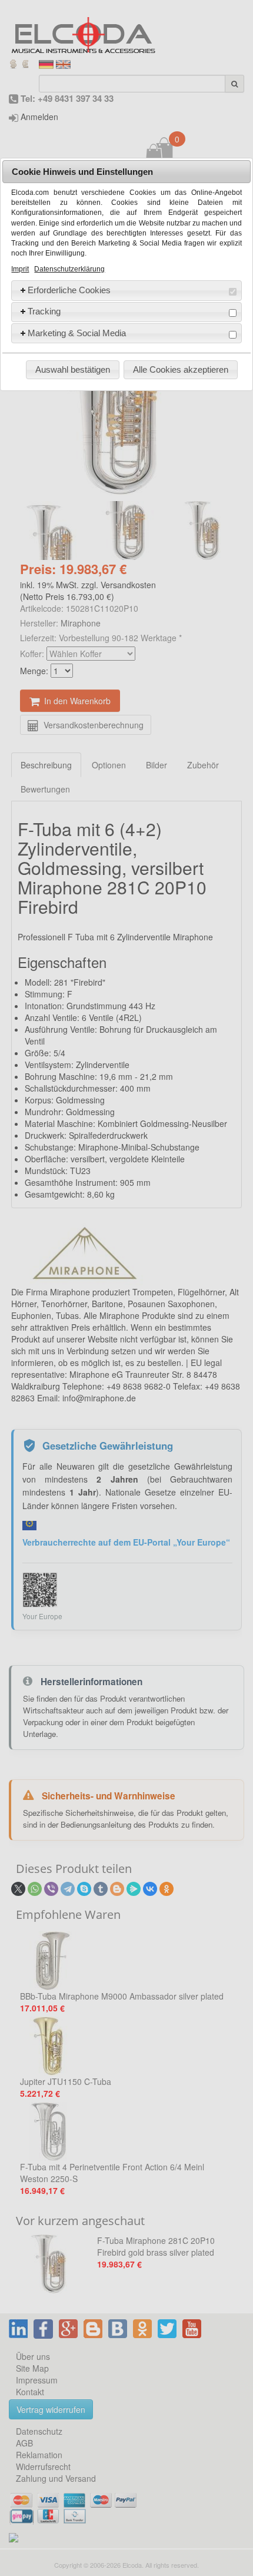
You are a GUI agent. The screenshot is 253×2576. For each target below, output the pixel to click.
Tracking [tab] (44, 311)
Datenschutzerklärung (69, 269)
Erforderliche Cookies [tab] (69, 290)
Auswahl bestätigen (73, 369)
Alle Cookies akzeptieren (181, 369)
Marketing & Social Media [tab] (77, 333)
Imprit (20, 269)
